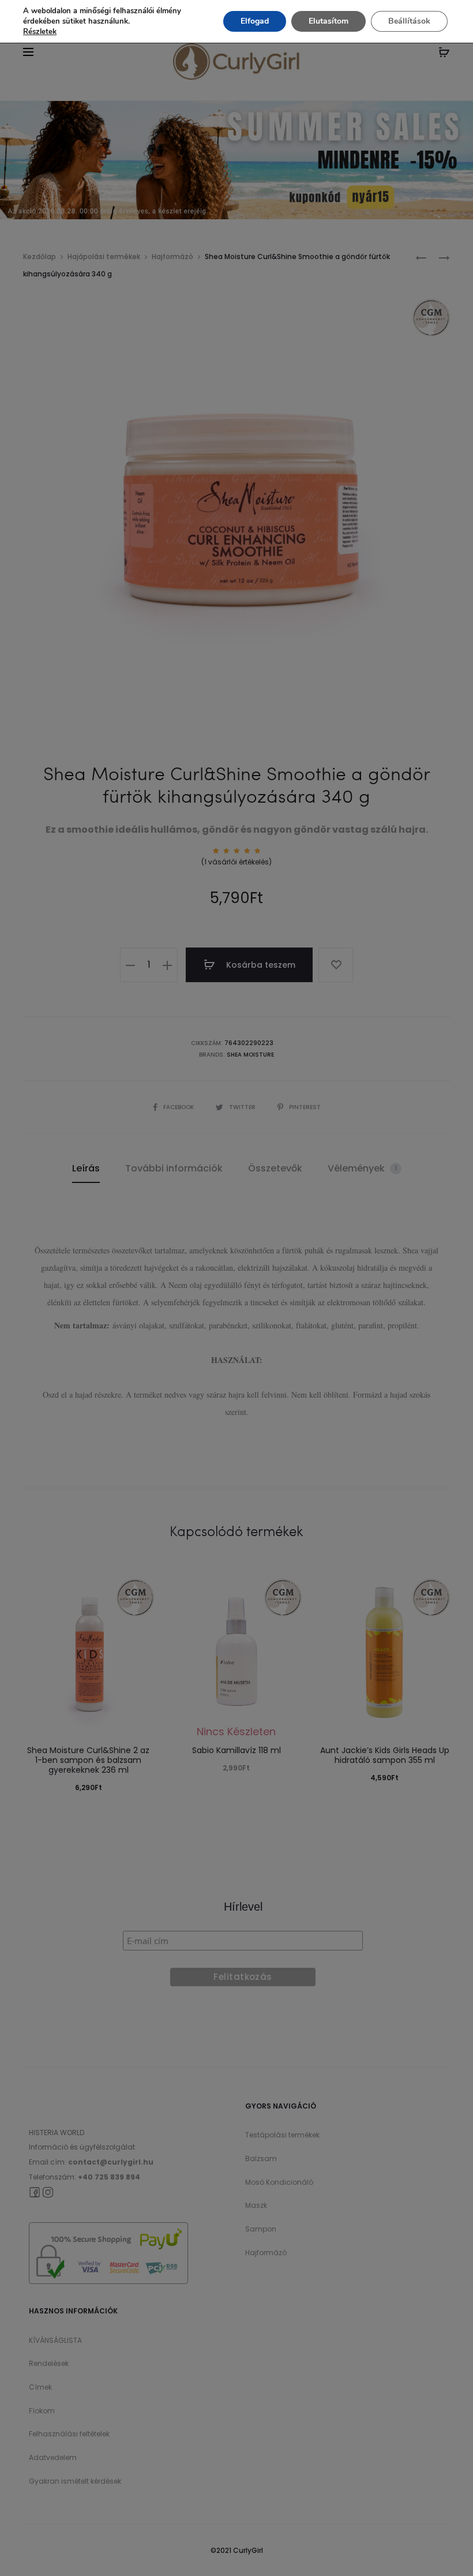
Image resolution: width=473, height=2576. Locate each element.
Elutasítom (329, 21)
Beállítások (409, 21)
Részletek (40, 32)
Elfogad (255, 21)
